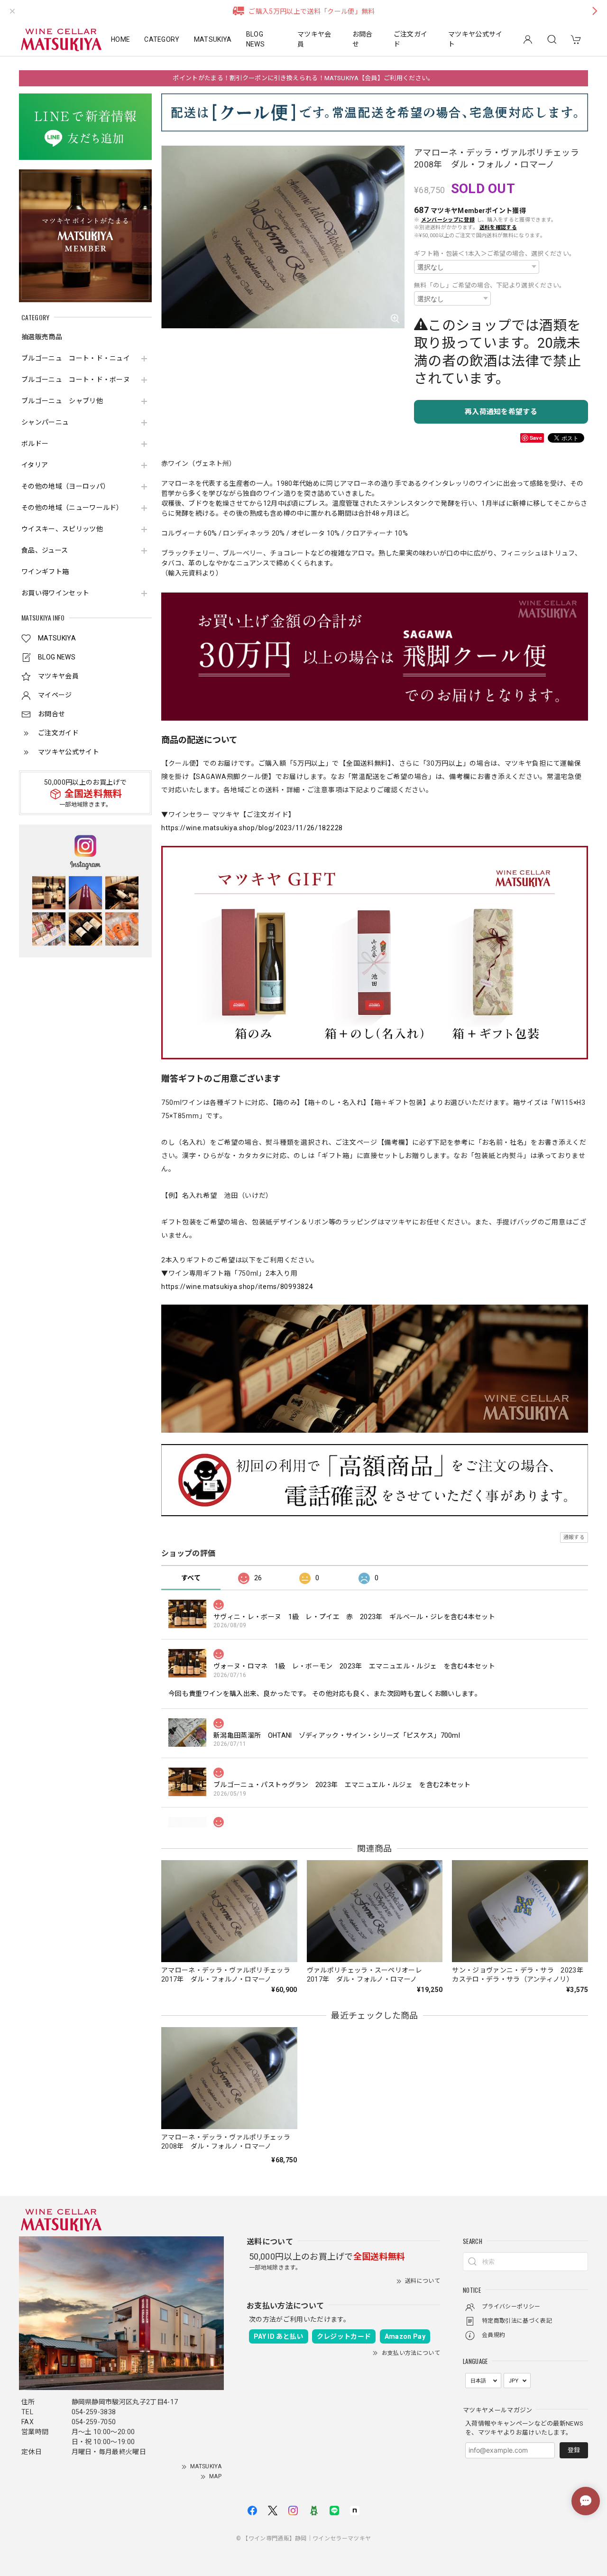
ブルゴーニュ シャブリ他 (62, 401)
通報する (574, 1537)
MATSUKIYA (213, 39)
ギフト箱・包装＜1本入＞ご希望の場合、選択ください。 (495, 254)
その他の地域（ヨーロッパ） (65, 486)
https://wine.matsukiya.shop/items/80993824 (237, 1287)
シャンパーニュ (45, 422)
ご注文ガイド (411, 39)
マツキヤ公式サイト (475, 39)
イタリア (35, 465)
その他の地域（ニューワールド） (72, 508)
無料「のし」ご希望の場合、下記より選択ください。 (490, 285)
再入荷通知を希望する (501, 412)
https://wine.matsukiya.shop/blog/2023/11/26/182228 (252, 828)
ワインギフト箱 (45, 572)
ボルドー (35, 444)
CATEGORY (162, 39)
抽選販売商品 (42, 337)
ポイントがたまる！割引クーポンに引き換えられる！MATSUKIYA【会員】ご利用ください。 (303, 78)
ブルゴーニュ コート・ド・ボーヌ (76, 380)
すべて (191, 1578)
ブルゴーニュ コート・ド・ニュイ (76, 358)
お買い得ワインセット (55, 593)
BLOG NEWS (255, 39)
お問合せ (363, 39)
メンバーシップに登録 (448, 220)
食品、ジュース (45, 550)
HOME (120, 39)
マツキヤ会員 (314, 39)
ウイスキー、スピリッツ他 (62, 529)
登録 (574, 2450)
